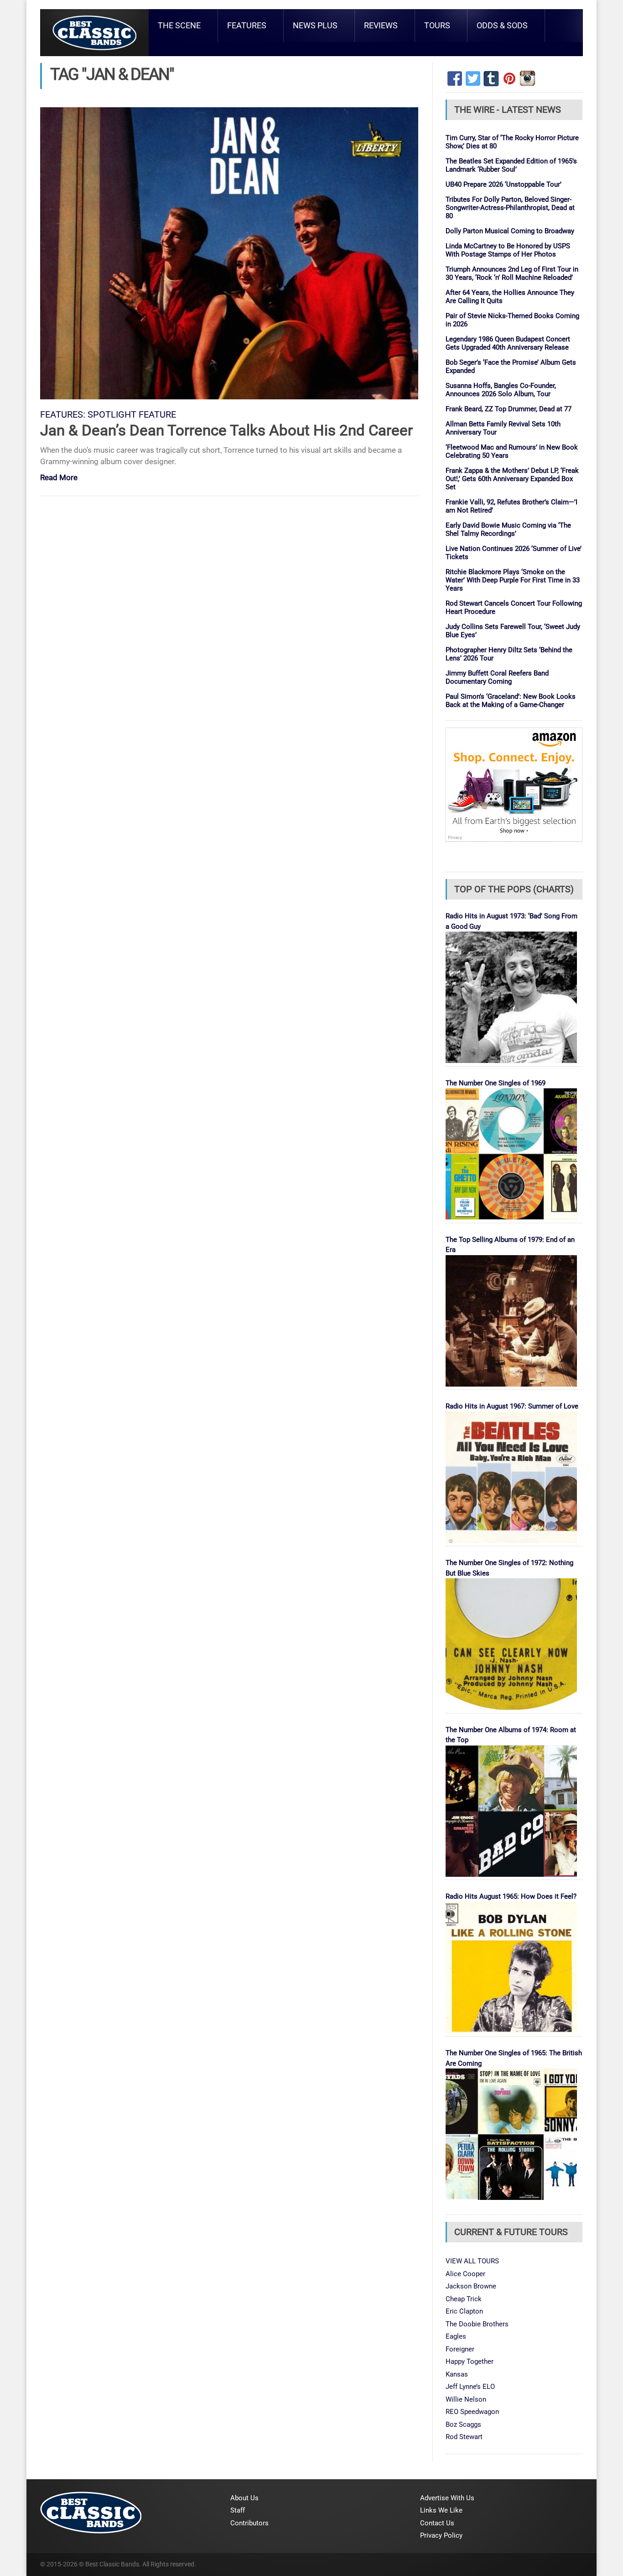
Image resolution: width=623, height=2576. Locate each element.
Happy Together (470, 2361)
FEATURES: (63, 415)
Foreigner (460, 2349)
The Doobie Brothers (477, 2324)
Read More (59, 478)
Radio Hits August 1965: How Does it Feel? (511, 1896)
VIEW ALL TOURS (472, 2261)
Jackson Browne (471, 2286)
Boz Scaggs (463, 2424)
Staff (238, 2510)
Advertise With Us (447, 2498)
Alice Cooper (465, 2274)
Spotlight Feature (132, 415)
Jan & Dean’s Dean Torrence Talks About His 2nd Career (226, 430)
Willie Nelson (466, 2399)
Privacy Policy (441, 2535)
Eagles (456, 2336)
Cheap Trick (464, 2299)
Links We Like (441, 2510)
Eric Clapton (464, 2311)
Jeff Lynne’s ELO (470, 2387)
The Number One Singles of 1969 (496, 1083)
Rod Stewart (464, 2437)
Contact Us (437, 2523)
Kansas (457, 2374)
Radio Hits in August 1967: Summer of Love (512, 1406)
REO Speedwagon (472, 2412)
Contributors (249, 2523)
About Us (244, 2498)
